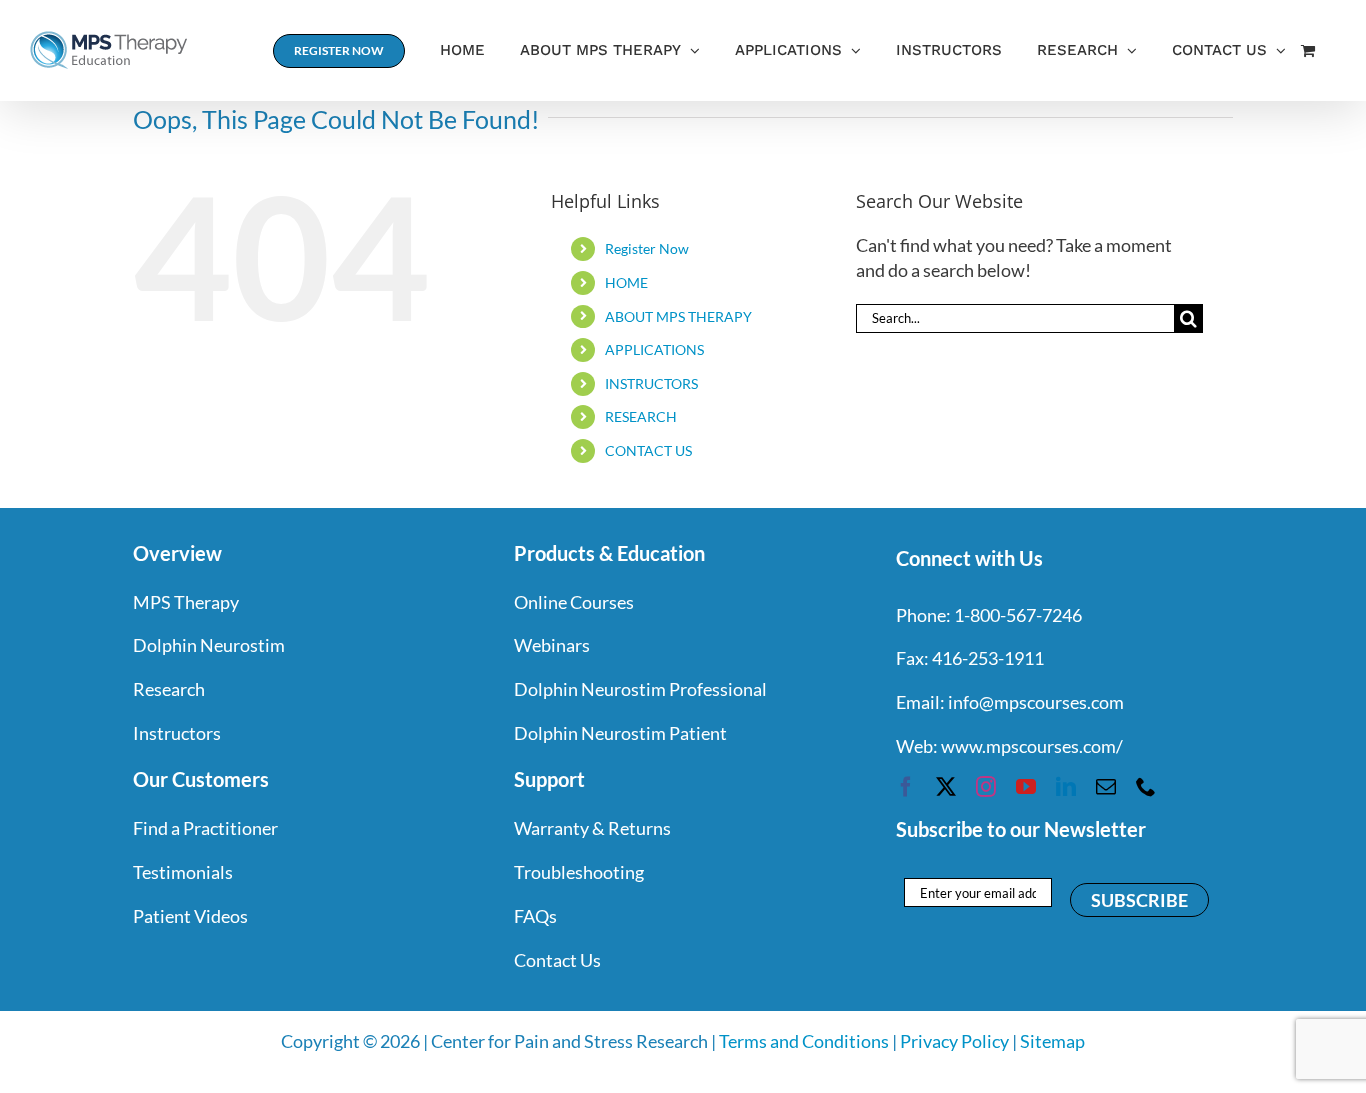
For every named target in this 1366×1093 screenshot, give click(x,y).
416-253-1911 (988, 658)
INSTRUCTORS (651, 383)
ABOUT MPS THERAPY (678, 316)
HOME (626, 282)
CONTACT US (648, 450)
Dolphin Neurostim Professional (640, 689)
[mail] (1106, 787)
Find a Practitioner (205, 828)
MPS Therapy (186, 602)
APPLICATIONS (654, 349)
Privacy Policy (954, 1041)
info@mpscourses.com (1036, 702)
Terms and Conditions (804, 1041)
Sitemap (1052, 1041)
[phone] (1146, 787)
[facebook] (906, 787)
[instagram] (986, 787)
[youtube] (1026, 787)
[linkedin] (1066, 787)
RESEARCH (641, 416)
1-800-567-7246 (1018, 615)
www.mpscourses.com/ (1032, 746)
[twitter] (946, 787)
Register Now (647, 248)
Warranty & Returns (592, 828)
